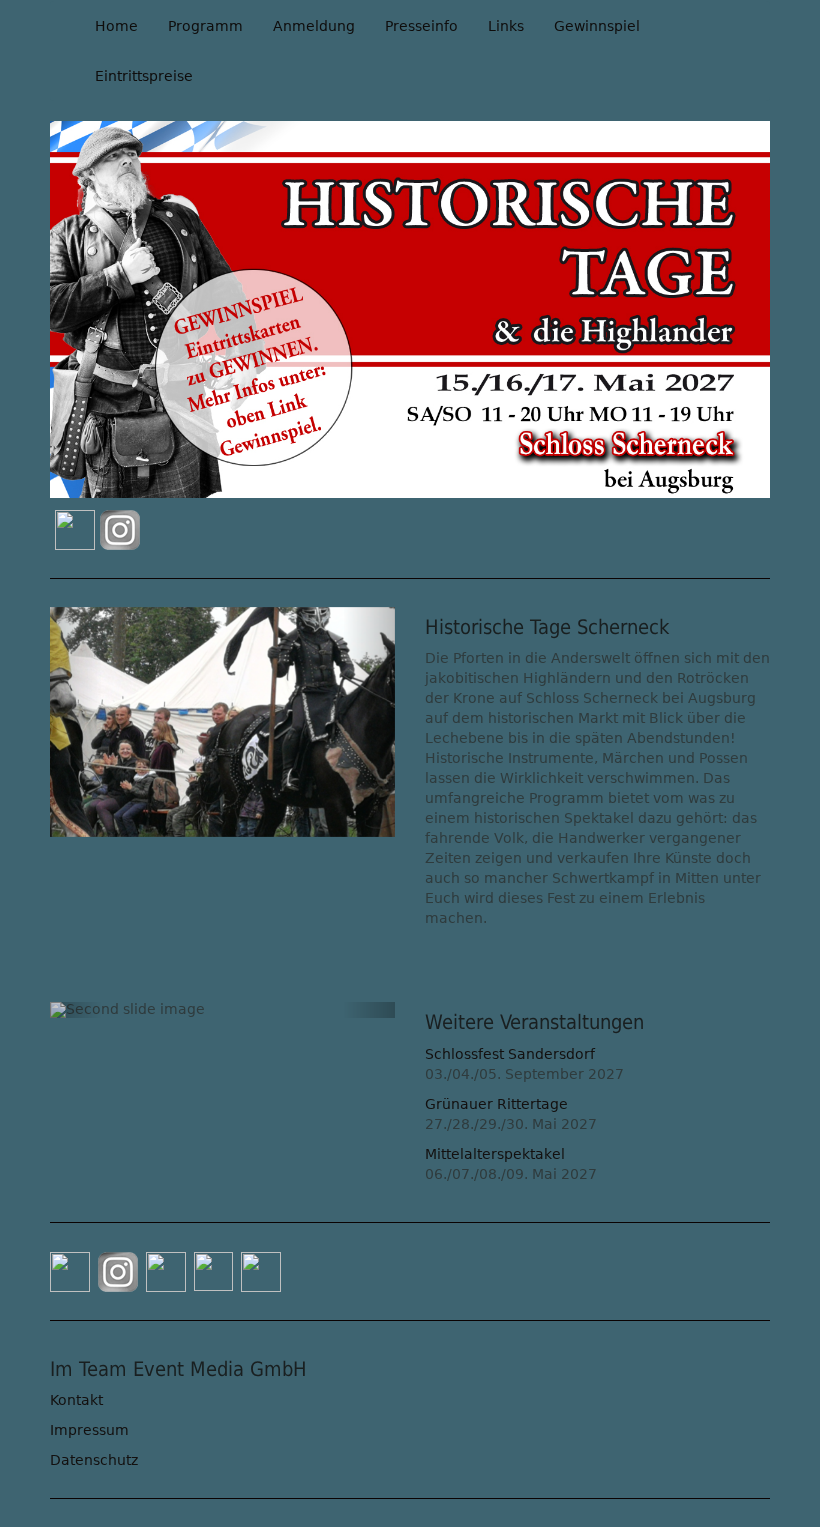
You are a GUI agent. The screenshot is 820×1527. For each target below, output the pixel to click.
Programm (205, 26)
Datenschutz (94, 1460)
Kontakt (76, 1400)
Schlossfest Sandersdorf (510, 1054)
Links (506, 26)
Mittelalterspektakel (495, 1154)
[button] (76, 722)
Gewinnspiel (597, 26)
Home (116, 26)
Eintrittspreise (144, 76)
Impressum (89, 1430)
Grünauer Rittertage (496, 1104)
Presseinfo (421, 26)
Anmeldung (314, 26)
